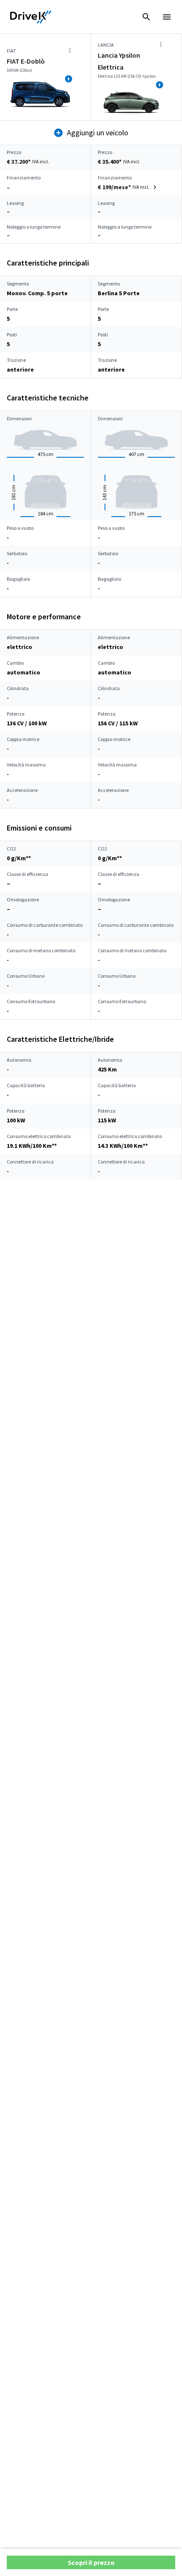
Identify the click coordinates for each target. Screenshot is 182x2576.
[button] (128, 187)
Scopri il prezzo (91, 2562)
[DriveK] (31, 17)
